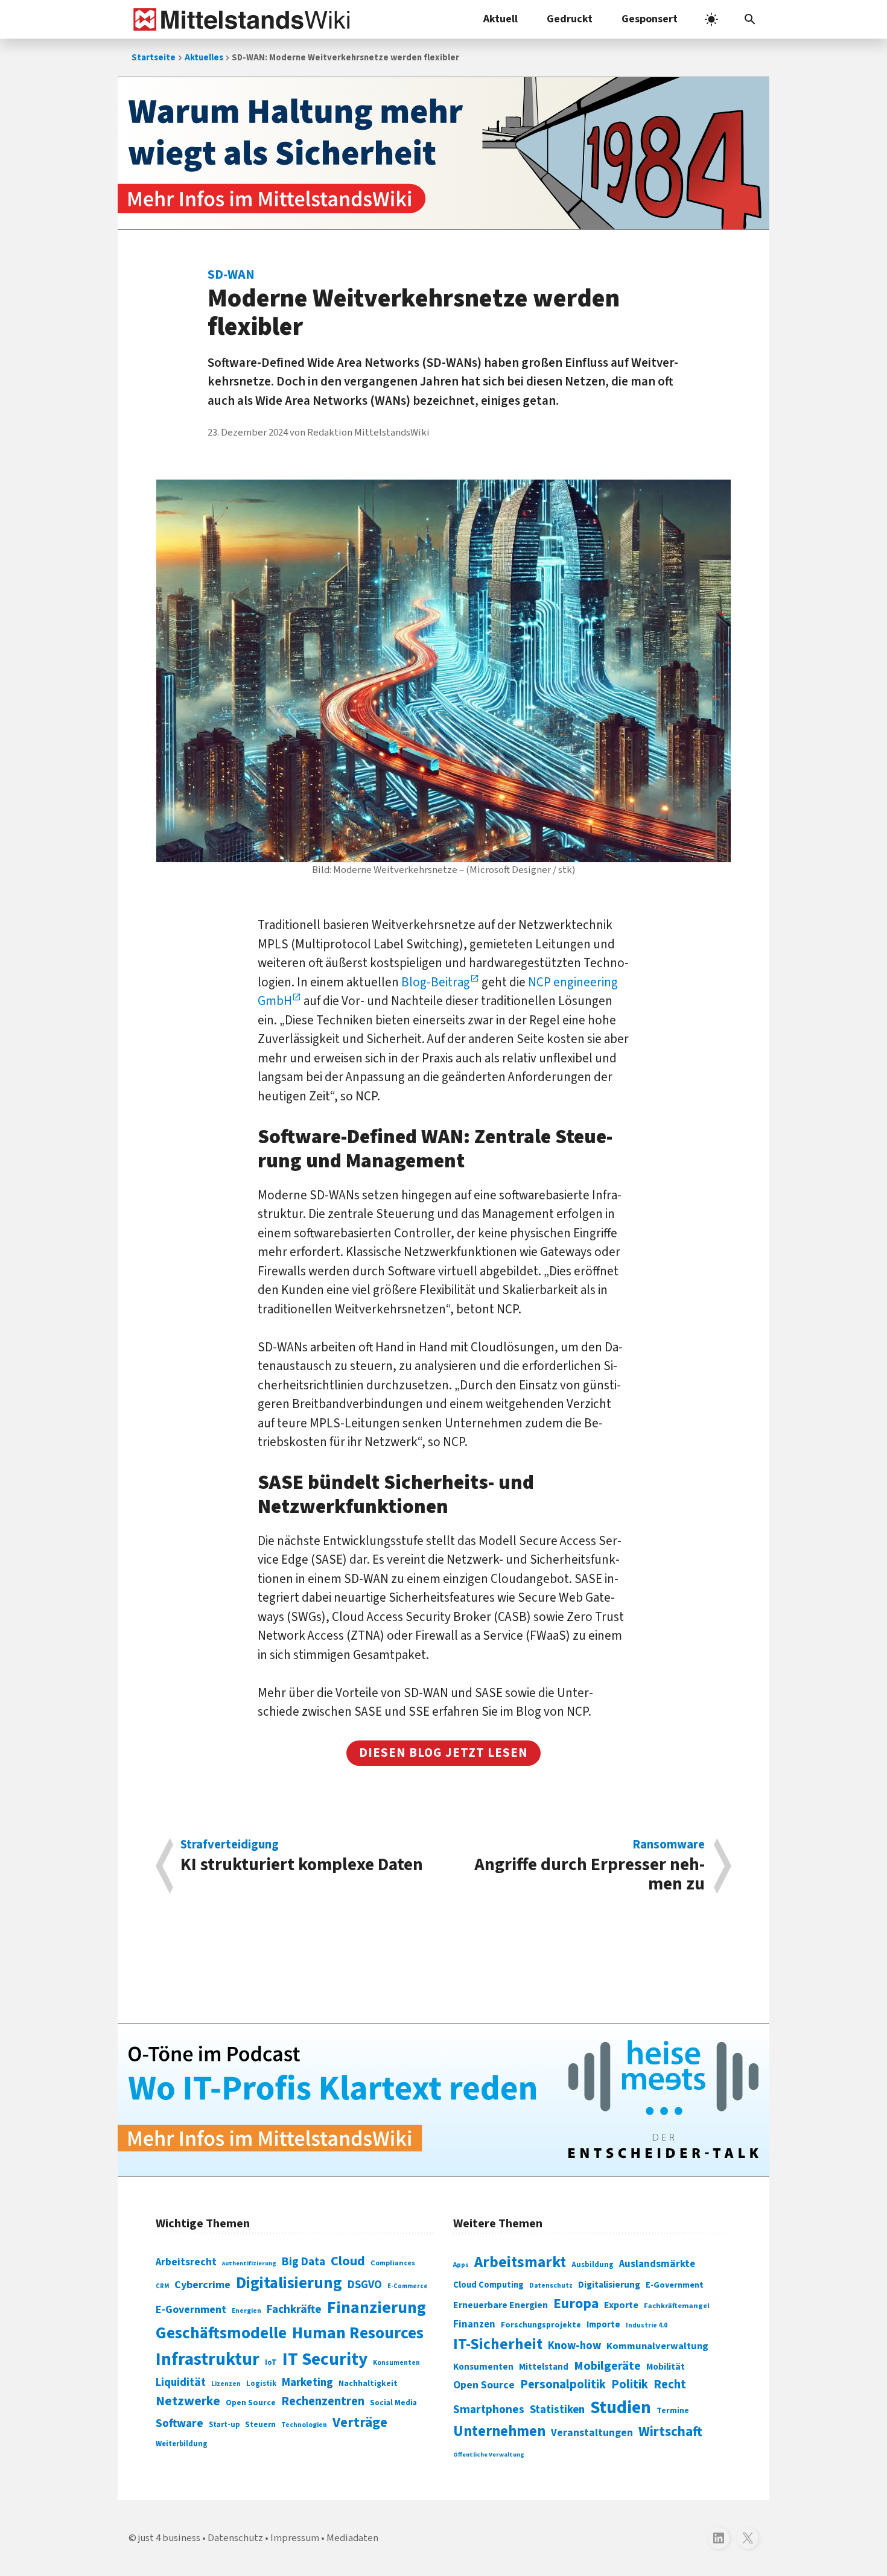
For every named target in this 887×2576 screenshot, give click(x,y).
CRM (162, 2286)
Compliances (393, 2263)
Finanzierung (377, 2308)
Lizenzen (226, 2384)
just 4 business (169, 2538)
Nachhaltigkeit (368, 2384)
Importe (603, 2325)
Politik (630, 2384)
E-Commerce (408, 2286)
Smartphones (489, 2409)
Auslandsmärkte (657, 2264)
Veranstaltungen (592, 2433)
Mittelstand (544, 2367)
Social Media (393, 2403)
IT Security (325, 2359)
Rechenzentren (323, 2401)
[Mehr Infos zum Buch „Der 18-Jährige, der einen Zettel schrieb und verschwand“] (443, 153)
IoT (271, 2362)
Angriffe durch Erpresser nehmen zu (590, 1866)
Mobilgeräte (607, 2366)
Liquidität (181, 2383)
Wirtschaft (670, 2432)
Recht (670, 2384)
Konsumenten (396, 2363)
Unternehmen (499, 2432)
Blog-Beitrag (436, 982)
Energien (246, 2311)
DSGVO (365, 2285)
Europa (576, 2304)
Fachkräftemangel (677, 2306)
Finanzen (474, 2324)
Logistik (261, 2384)
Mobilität (666, 2367)
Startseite (154, 58)
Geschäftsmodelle (221, 2333)
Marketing (307, 2383)
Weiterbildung (182, 2444)
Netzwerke (188, 2401)
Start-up (224, 2425)
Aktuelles (204, 58)
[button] (750, 19)
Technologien (304, 2425)
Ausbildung (593, 2265)
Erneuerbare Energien (501, 2305)
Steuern (260, 2425)
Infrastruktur (208, 2359)
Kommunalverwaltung (657, 2346)
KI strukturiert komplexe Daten (302, 1858)
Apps (461, 2265)
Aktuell (501, 19)
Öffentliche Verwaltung (489, 2454)
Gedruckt (570, 19)
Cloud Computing (488, 2285)
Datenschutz (551, 2286)
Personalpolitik (563, 2384)
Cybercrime (202, 2285)
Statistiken (557, 2409)
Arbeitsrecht (186, 2262)
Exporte (621, 2305)
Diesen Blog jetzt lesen (443, 1753)
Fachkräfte (294, 2309)
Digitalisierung (289, 2283)
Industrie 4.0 (647, 2325)
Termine (673, 2411)
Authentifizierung (249, 2263)
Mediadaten (352, 2538)
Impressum (295, 2538)
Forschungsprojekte (541, 2325)
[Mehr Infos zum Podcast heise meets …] (443, 2100)
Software (180, 2423)
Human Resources (358, 2333)
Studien (621, 2408)
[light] (711, 19)
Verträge (360, 2422)
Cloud (348, 2261)
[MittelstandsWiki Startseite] (239, 19)
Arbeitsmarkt (520, 2262)
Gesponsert (650, 19)
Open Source (251, 2403)
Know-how (574, 2346)
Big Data (304, 2262)
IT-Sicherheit (498, 2344)
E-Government (191, 2310)
